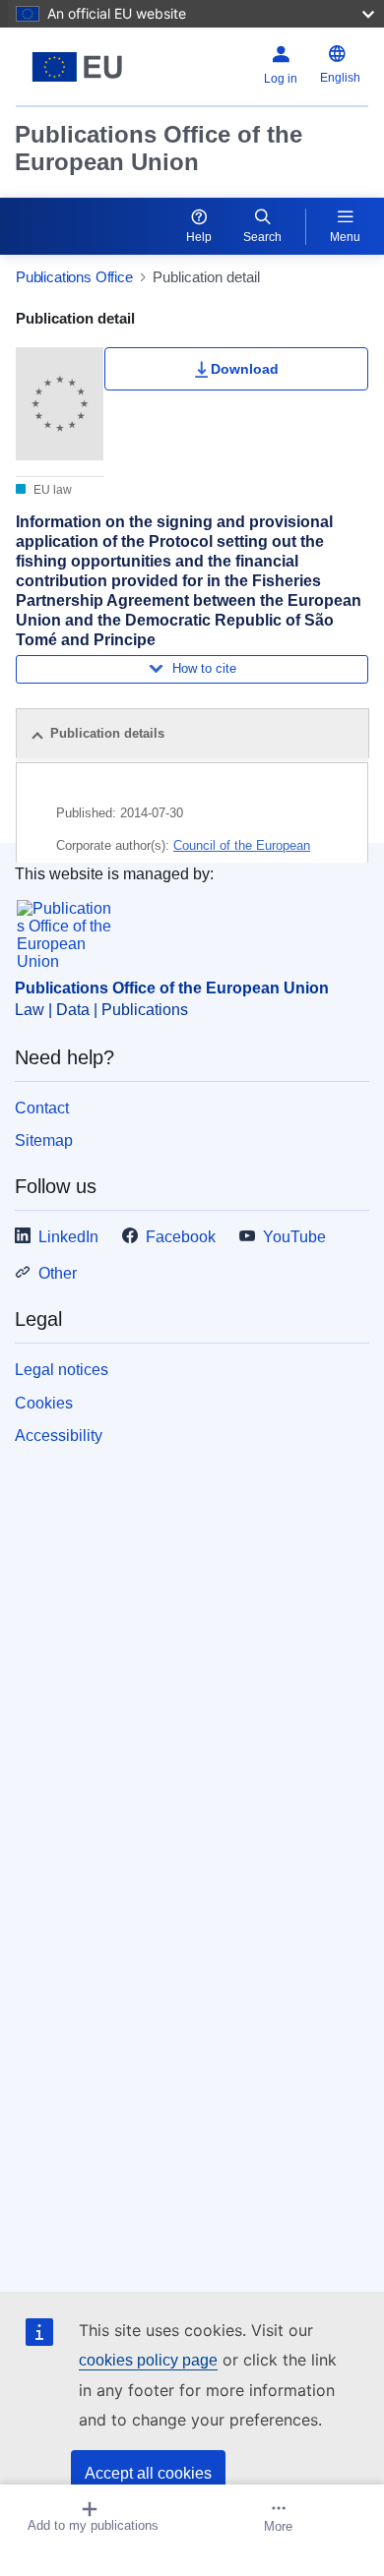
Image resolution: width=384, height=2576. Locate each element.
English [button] (340, 78)
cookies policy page (148, 2360)
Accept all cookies (148, 2473)
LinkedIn (68, 1237)
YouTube (294, 1237)
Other (58, 1273)
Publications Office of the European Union (159, 148)
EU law (51, 490)
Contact (42, 1108)
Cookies (44, 1403)
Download (245, 369)
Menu (345, 237)
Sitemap (44, 1140)
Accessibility (59, 1436)
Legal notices (62, 1370)
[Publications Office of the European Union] (77, 67)
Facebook (181, 1237)
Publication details (107, 733)
